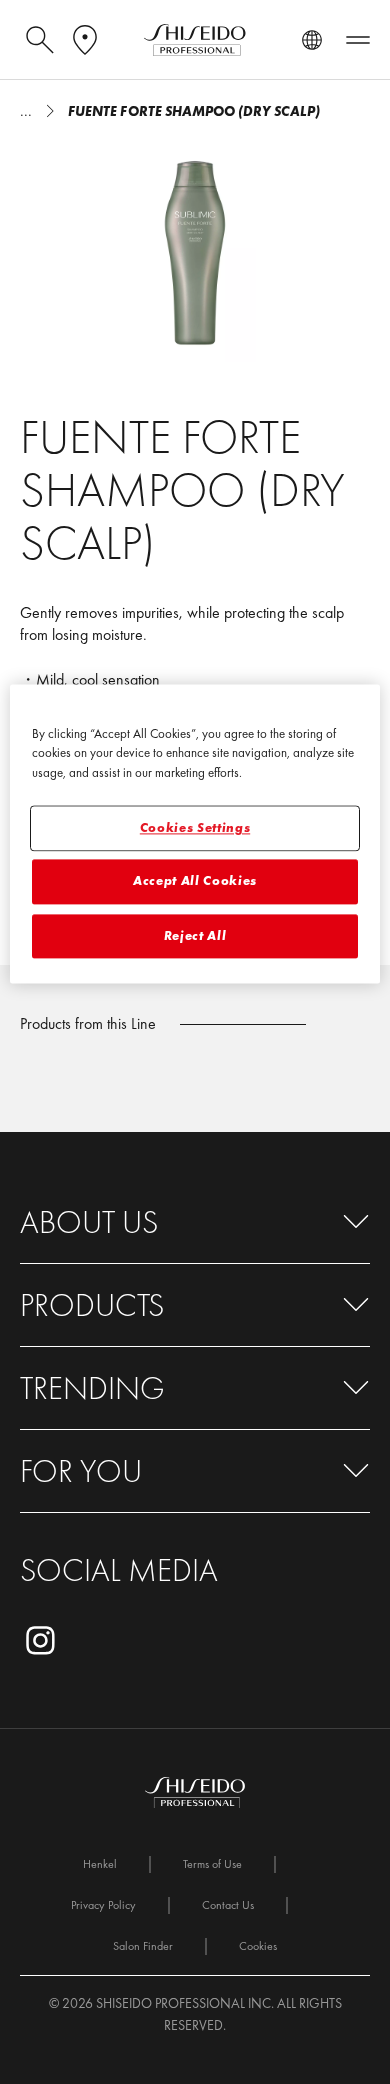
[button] (195, 1222)
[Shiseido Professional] (195, 40)
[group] (195, 251)
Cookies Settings (195, 828)
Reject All (195, 935)
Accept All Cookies (195, 881)
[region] (195, 833)
